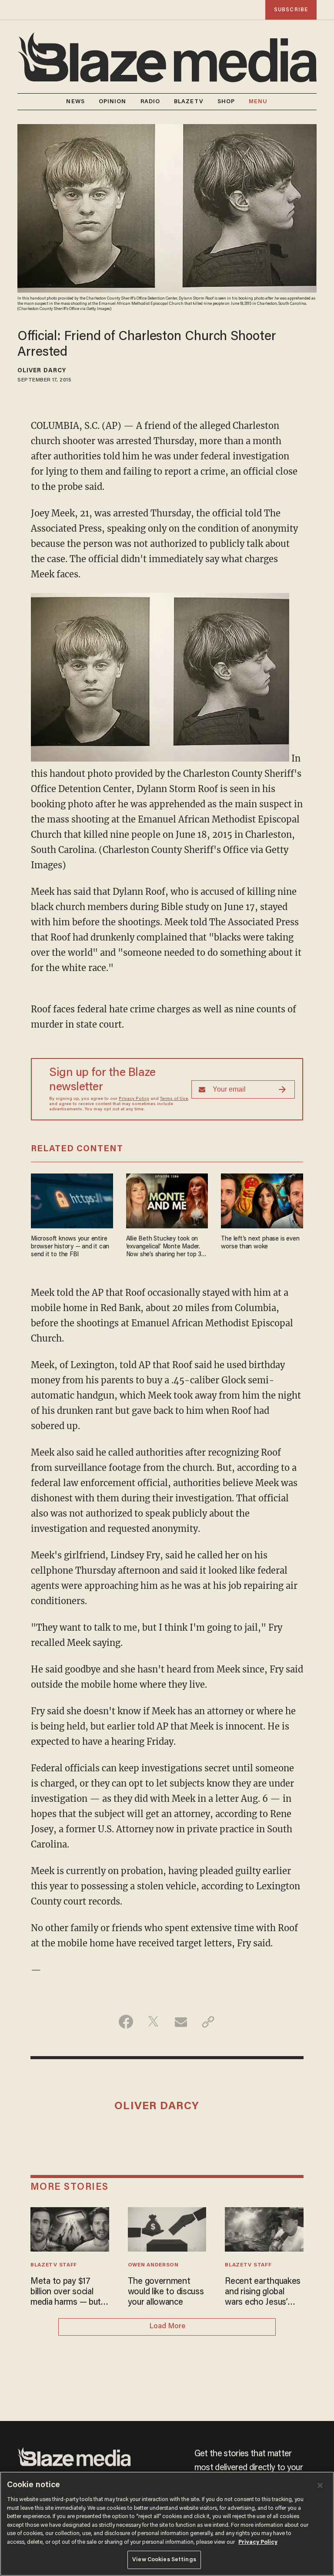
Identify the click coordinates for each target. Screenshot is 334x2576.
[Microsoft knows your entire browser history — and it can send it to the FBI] (72, 1200)
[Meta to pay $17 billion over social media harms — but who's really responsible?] (70, 2228)
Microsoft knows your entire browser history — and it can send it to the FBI (70, 1247)
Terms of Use (174, 1099)
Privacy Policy (134, 1099)
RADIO (150, 102)
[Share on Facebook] (126, 2022)
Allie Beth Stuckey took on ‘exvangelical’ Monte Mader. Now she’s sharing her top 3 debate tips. (164, 1247)
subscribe (291, 10)
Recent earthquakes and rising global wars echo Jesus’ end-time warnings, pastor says (263, 2293)
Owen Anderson (153, 2265)
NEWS (75, 102)
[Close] (320, 2485)
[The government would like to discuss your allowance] (167, 2228)
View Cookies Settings (164, 2560)
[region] (167, 2524)
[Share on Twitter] (153, 2022)
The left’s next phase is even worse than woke (260, 1243)
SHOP (226, 102)
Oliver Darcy (42, 371)
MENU (258, 102)
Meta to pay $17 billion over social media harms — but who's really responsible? (66, 2293)
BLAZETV (189, 102)
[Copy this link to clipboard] (208, 2022)
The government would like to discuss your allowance (166, 2292)
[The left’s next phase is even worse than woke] (262, 1200)
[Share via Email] (181, 2022)
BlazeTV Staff (54, 2265)
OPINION (113, 102)
